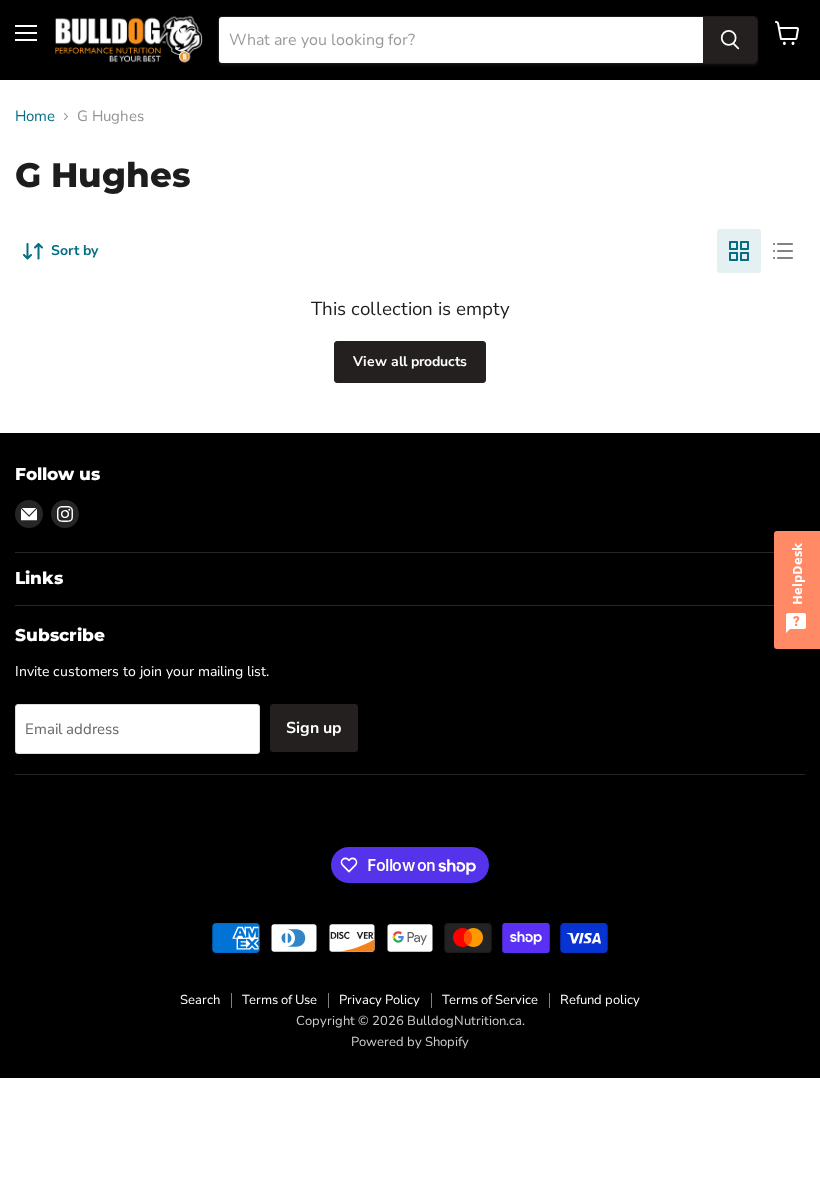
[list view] (783, 251)
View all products (410, 361)
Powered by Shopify (410, 1042)
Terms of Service (490, 1000)
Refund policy (600, 1000)
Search (200, 1000)
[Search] (730, 40)
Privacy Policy (379, 1000)
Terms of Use (279, 1000)
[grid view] (739, 251)
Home (35, 116)
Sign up (314, 728)
